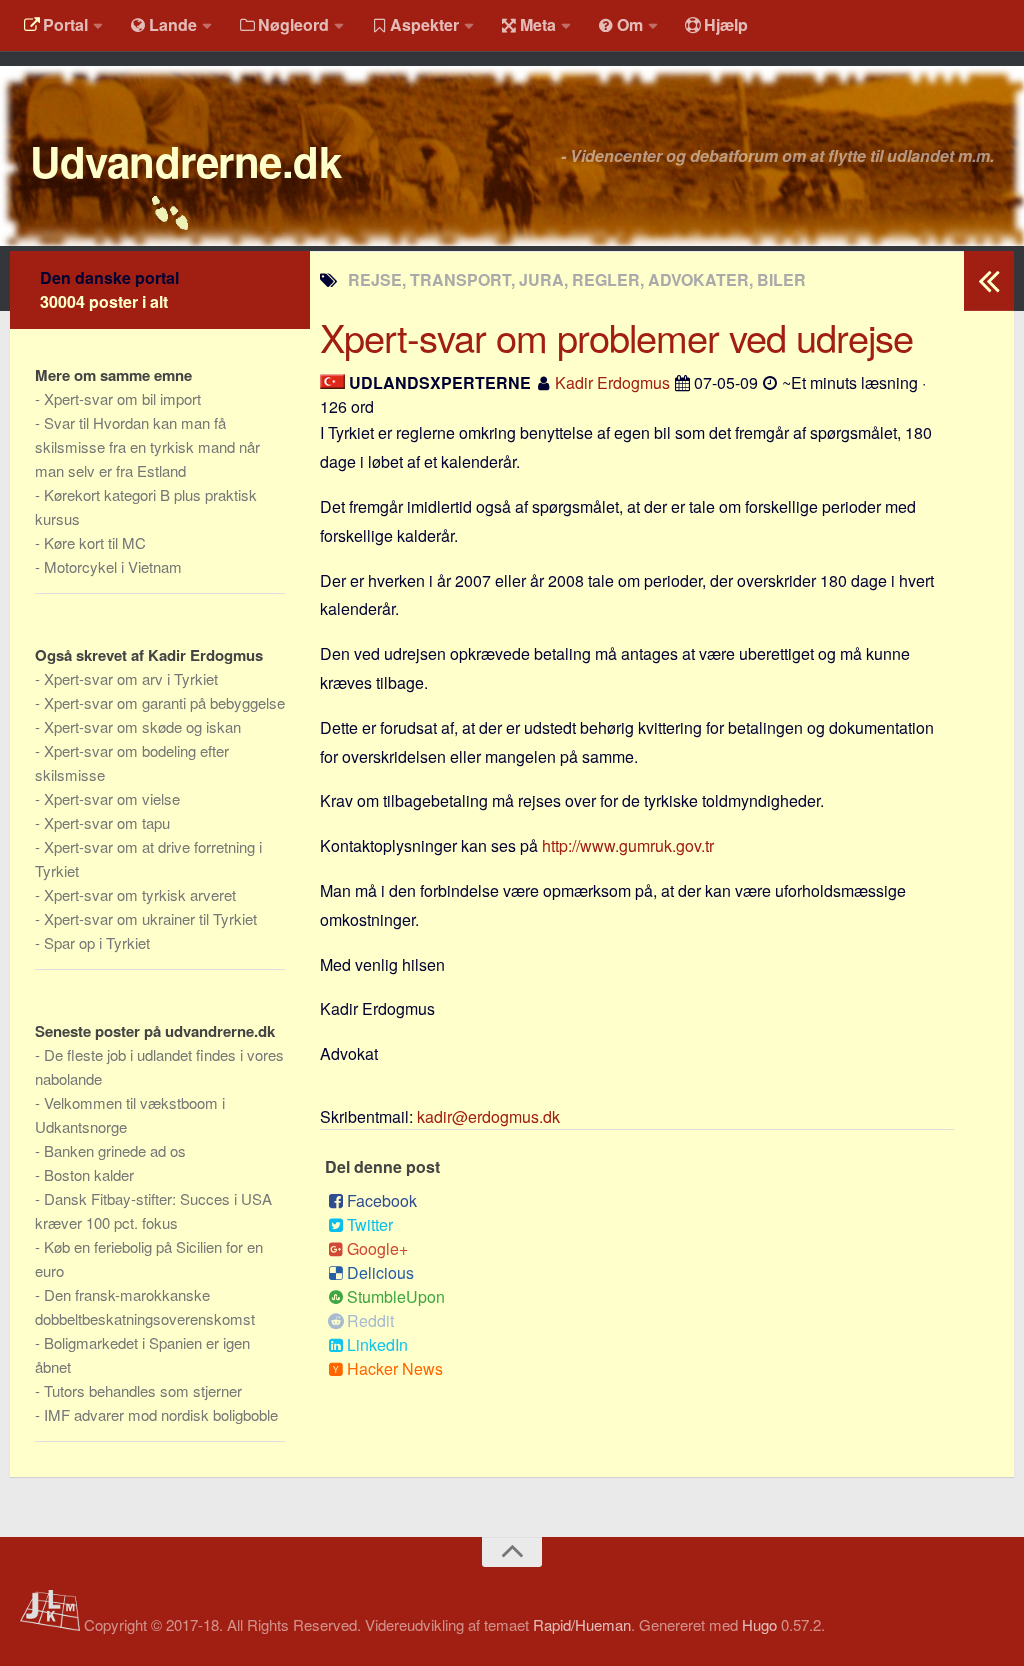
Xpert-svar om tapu (107, 822)
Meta (538, 24)
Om (630, 24)
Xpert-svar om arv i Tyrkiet (131, 678)
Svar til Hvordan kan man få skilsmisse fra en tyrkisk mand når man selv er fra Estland (147, 446)
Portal (65, 24)
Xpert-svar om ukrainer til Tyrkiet (150, 918)
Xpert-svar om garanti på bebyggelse (164, 702)
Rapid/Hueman (582, 1624)
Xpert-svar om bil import (122, 398)
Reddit (370, 1320)
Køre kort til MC (95, 542)
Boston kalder (89, 1174)
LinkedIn (377, 1344)
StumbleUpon (396, 1296)
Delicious (380, 1272)
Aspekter (424, 24)
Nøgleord (293, 24)
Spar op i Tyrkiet (97, 942)
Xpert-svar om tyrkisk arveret (140, 894)
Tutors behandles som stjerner (143, 1390)
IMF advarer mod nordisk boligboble (161, 1414)
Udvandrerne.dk (185, 161)
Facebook (382, 1200)
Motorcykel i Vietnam (113, 566)
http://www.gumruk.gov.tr (628, 845)
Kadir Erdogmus (612, 382)
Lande (173, 24)
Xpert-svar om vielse (112, 798)
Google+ (377, 1248)
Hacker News (395, 1368)
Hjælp (726, 24)
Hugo (759, 1624)
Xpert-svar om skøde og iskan (142, 726)
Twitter (370, 1224)
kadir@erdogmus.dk (488, 1116)
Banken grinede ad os (115, 1150)
